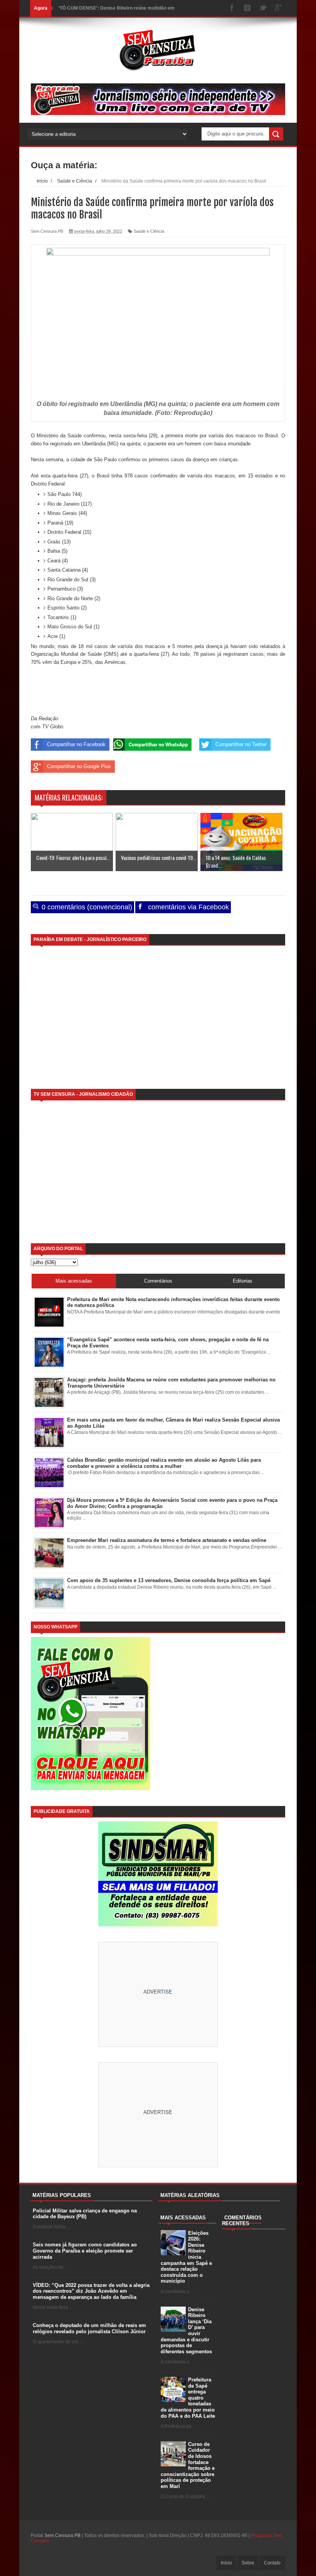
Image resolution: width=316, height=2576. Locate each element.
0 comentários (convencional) (86, 907)
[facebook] (232, 8)
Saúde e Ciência (149, 231)
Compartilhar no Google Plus (79, 766)
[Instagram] (247, 8)
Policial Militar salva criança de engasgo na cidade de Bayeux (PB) (85, 2214)
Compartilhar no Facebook (76, 744)
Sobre (248, 2563)
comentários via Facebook (187, 907)
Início (226, 2563)
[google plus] (278, 8)
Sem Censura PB (62, 2535)
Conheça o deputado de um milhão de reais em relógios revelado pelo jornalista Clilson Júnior (89, 2328)
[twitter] (263, 8)
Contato (272, 2563)
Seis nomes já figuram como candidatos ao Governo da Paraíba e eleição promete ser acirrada (85, 2251)
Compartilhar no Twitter (241, 744)
